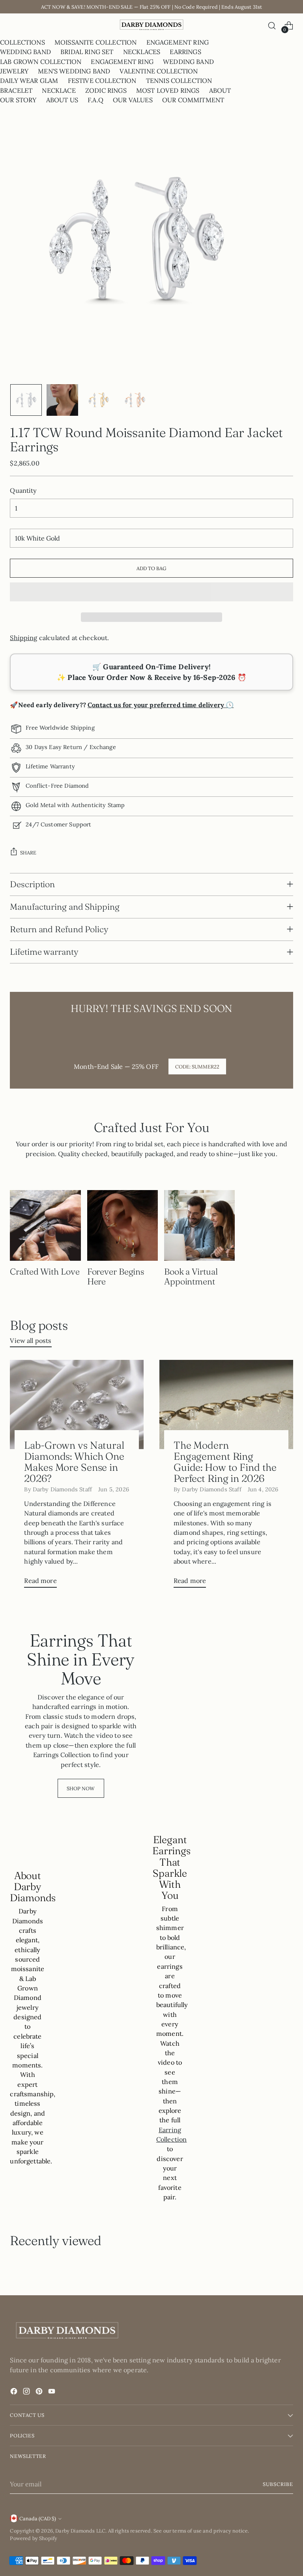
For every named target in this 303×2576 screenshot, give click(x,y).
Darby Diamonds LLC (80, 2531)
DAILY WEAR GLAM (29, 81)
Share (28, 852)
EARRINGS (185, 52)
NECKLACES (142, 52)
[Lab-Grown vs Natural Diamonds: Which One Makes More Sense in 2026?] (77, 1404)
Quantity (23, 490)
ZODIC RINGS (106, 90)
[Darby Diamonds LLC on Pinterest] (40, 2392)
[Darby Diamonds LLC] (151, 25)
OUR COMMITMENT (193, 100)
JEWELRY (14, 71)
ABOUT (220, 90)
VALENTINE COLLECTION (159, 71)
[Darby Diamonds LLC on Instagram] (27, 2392)
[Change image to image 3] (99, 400)
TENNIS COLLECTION (179, 81)
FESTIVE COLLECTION (102, 81)
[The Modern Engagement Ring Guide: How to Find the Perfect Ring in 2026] (226, 1404)
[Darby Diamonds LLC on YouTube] (52, 2392)
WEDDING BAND (25, 52)
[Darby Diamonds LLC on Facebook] (15, 2392)
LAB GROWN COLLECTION (41, 62)
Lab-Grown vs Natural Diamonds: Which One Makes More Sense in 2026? (74, 1462)
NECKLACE (59, 90)
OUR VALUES (133, 100)
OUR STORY (18, 100)
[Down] (287, 400)
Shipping (23, 638)
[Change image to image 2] (62, 400)
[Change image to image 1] (26, 400)
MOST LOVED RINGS (168, 90)
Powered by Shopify (34, 2538)
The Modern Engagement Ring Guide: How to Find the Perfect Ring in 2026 (225, 1462)
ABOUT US (62, 100)
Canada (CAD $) (38, 2518)
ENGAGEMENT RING (178, 42)
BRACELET (16, 90)
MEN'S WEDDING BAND (74, 71)
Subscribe (278, 2484)
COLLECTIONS (22, 42)
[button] (151, 592)
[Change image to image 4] (135, 400)
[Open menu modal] (14, 25)
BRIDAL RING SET (87, 52)
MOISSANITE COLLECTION (95, 42)
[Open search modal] (272, 25)
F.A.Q (95, 100)
